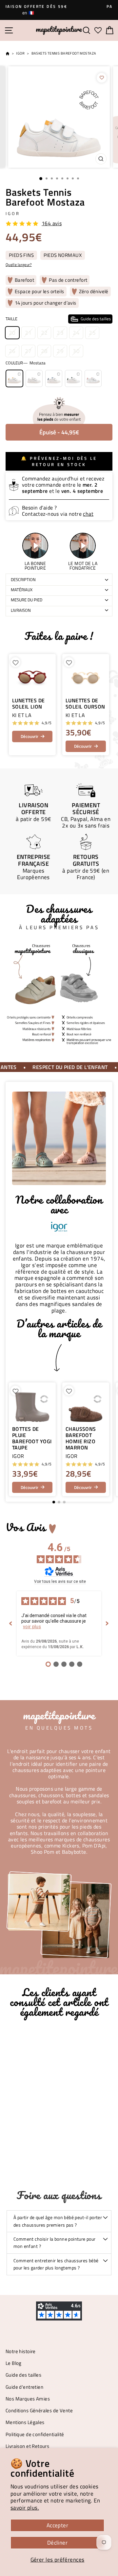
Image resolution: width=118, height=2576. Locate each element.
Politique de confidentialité (35, 2434)
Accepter (57, 2525)
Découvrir (29, 736)
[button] (104, 1439)
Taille (58, 319)
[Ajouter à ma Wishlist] (102, 78)
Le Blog (14, 2363)
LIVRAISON (21, 610)
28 (44, 351)
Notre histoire (21, 2351)
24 (76, 333)
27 (28, 351)
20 (12, 333)
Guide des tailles (23, 2375)
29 (60, 351)
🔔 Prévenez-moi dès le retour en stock (59, 461)
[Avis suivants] (107, 1623)
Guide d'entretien (24, 2387)
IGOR (13, 213)
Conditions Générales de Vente (39, 2410)
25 (92, 333)
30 (76, 351)
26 (12, 351)
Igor (20, 53)
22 (44, 333)
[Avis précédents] (11, 1623)
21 (28, 333)
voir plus (32, 1627)
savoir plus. (25, 2508)
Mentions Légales (25, 2422)
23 (60, 333)
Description (23, 579)
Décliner (57, 2543)
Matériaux (22, 590)
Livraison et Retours (27, 2446)
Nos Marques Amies (28, 2399)
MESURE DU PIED (27, 600)
